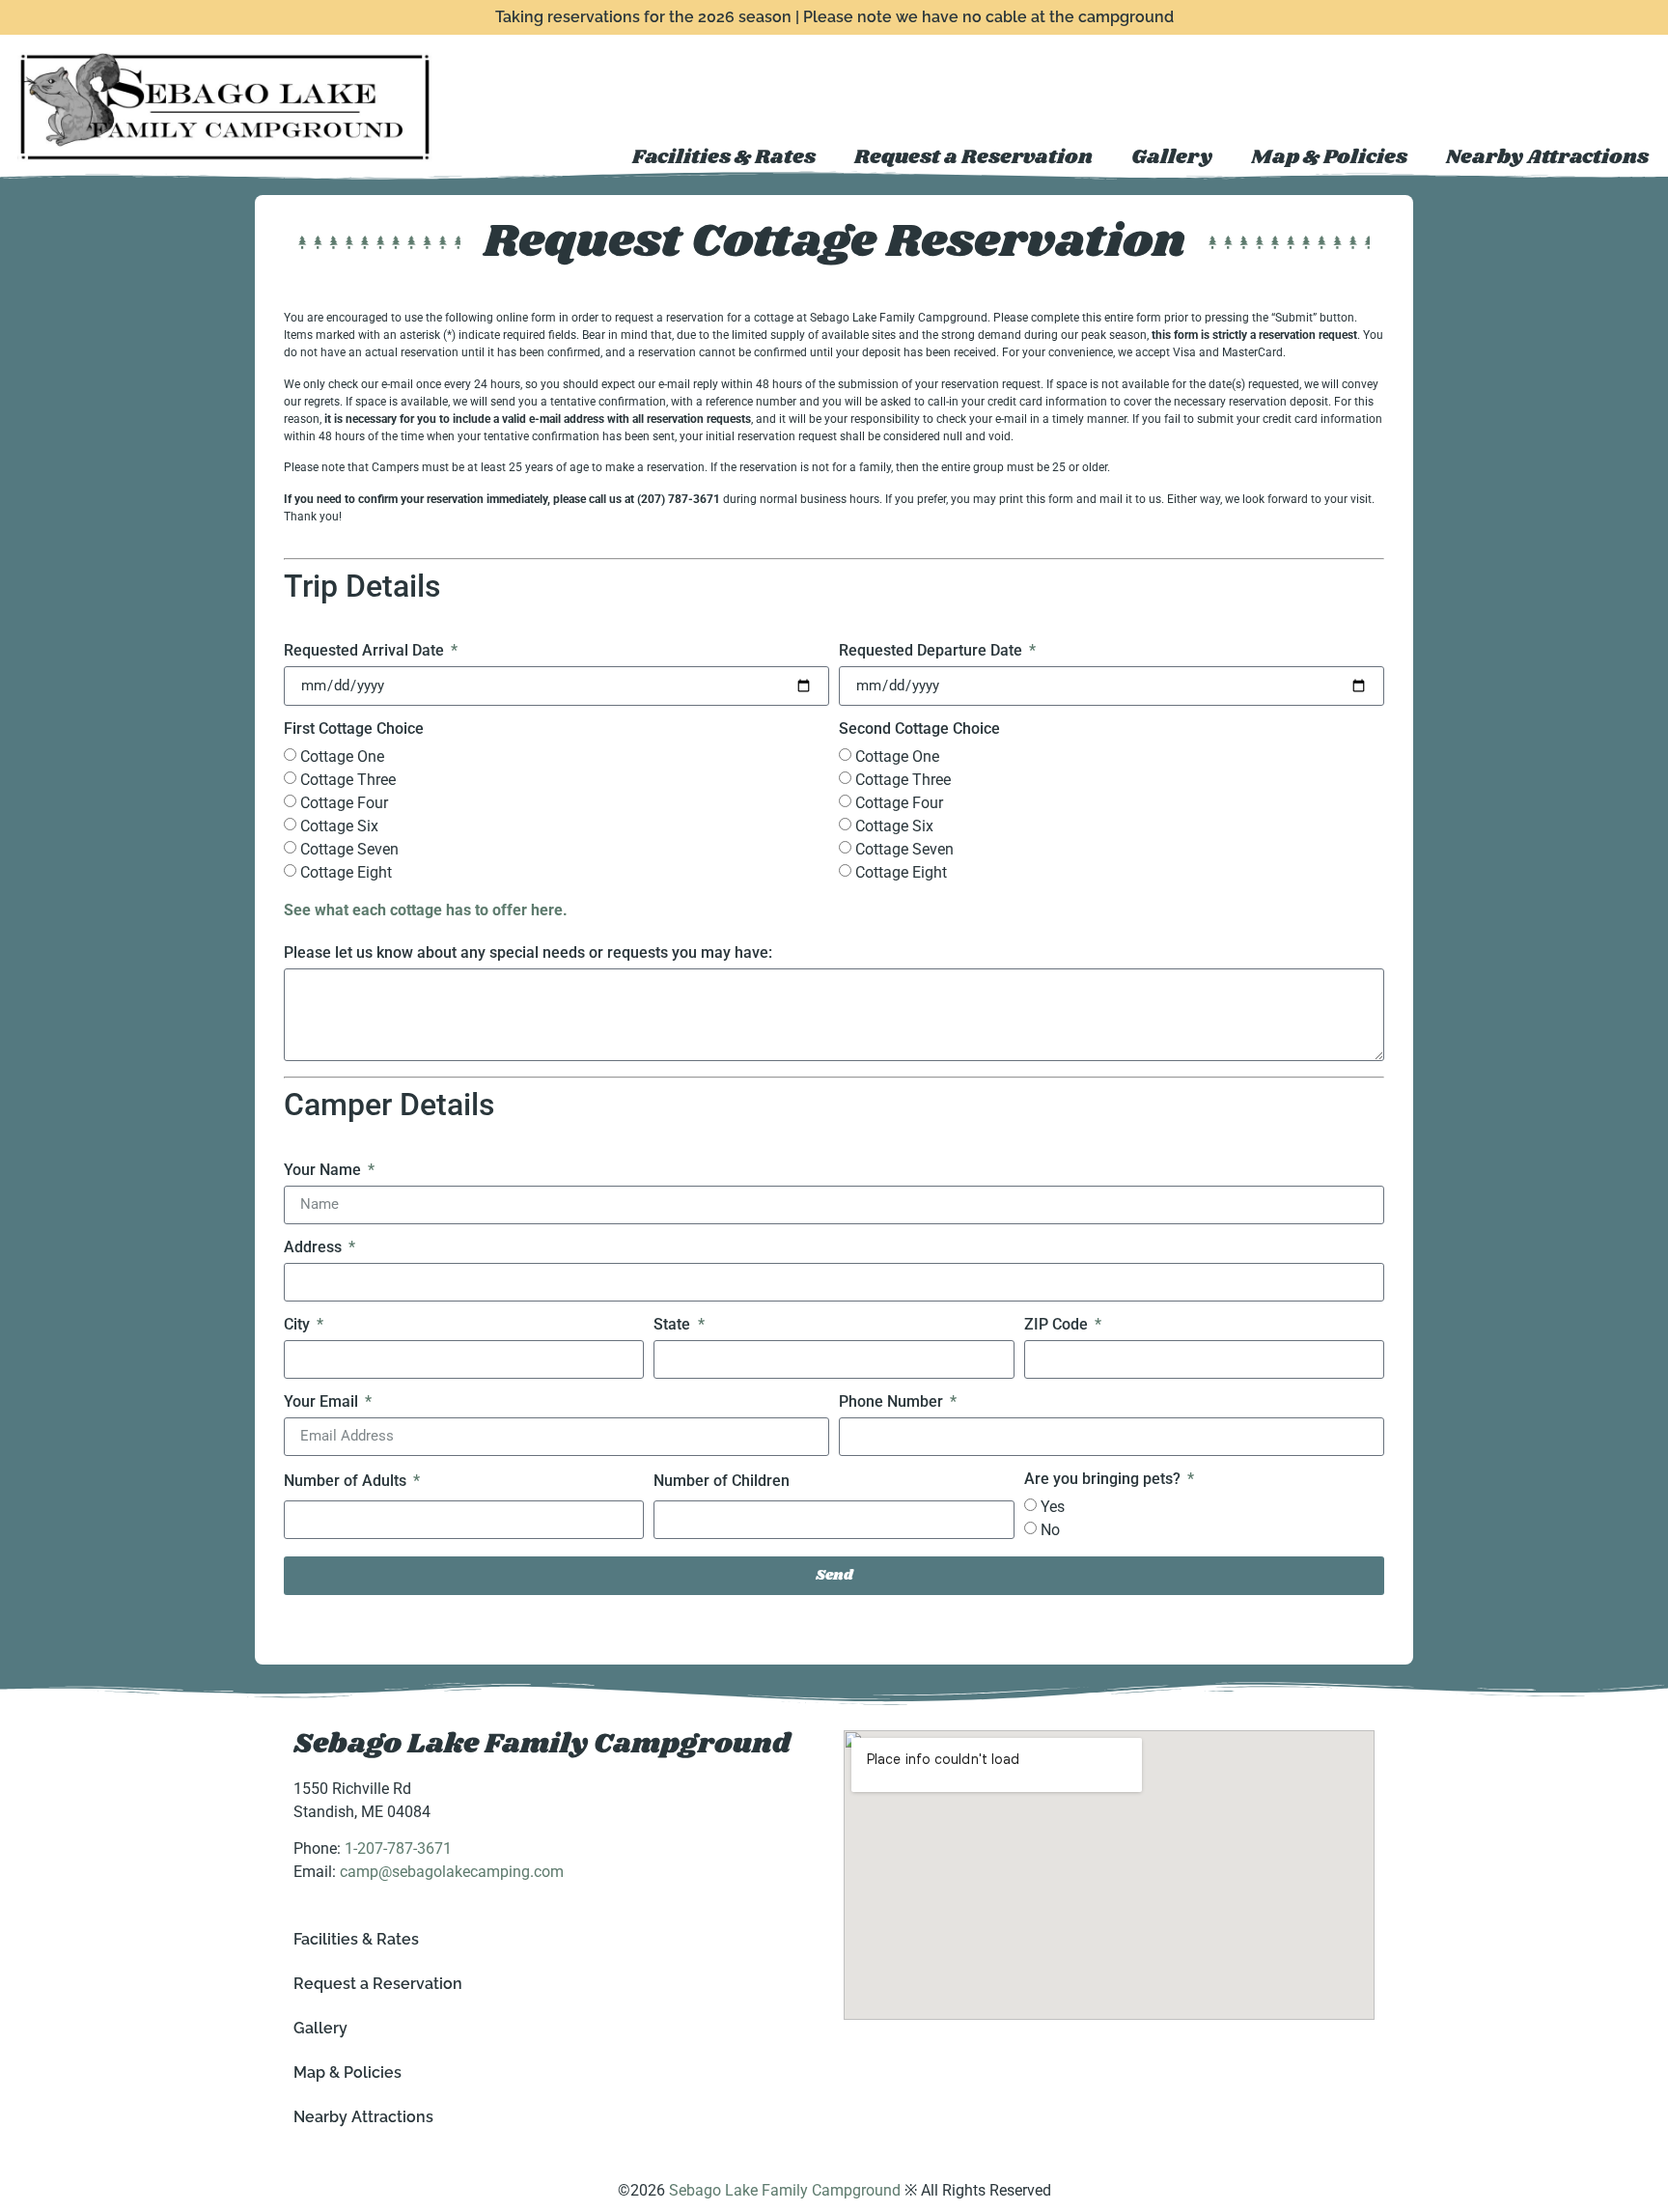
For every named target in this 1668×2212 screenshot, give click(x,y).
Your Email (323, 1402)
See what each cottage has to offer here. (426, 910)
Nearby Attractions (1547, 157)
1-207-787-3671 (398, 1848)
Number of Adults (347, 1482)
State (674, 1325)
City (299, 1325)
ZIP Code (1058, 1325)
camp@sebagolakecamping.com (452, 1872)
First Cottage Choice (354, 729)
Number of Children (722, 1482)
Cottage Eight (346, 872)
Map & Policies (1329, 157)
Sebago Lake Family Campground (542, 1744)
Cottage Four (344, 803)
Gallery (1172, 157)
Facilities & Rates (724, 157)
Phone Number (893, 1402)
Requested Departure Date (932, 651)
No (1050, 1530)
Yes (1053, 1507)
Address (315, 1248)
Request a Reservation (973, 157)
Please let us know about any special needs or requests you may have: (528, 953)
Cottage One (342, 756)
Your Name (324, 1171)
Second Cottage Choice (919, 729)
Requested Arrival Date (366, 651)
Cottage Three (348, 780)
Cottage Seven (349, 849)
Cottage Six (339, 826)
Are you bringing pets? (1104, 1480)
